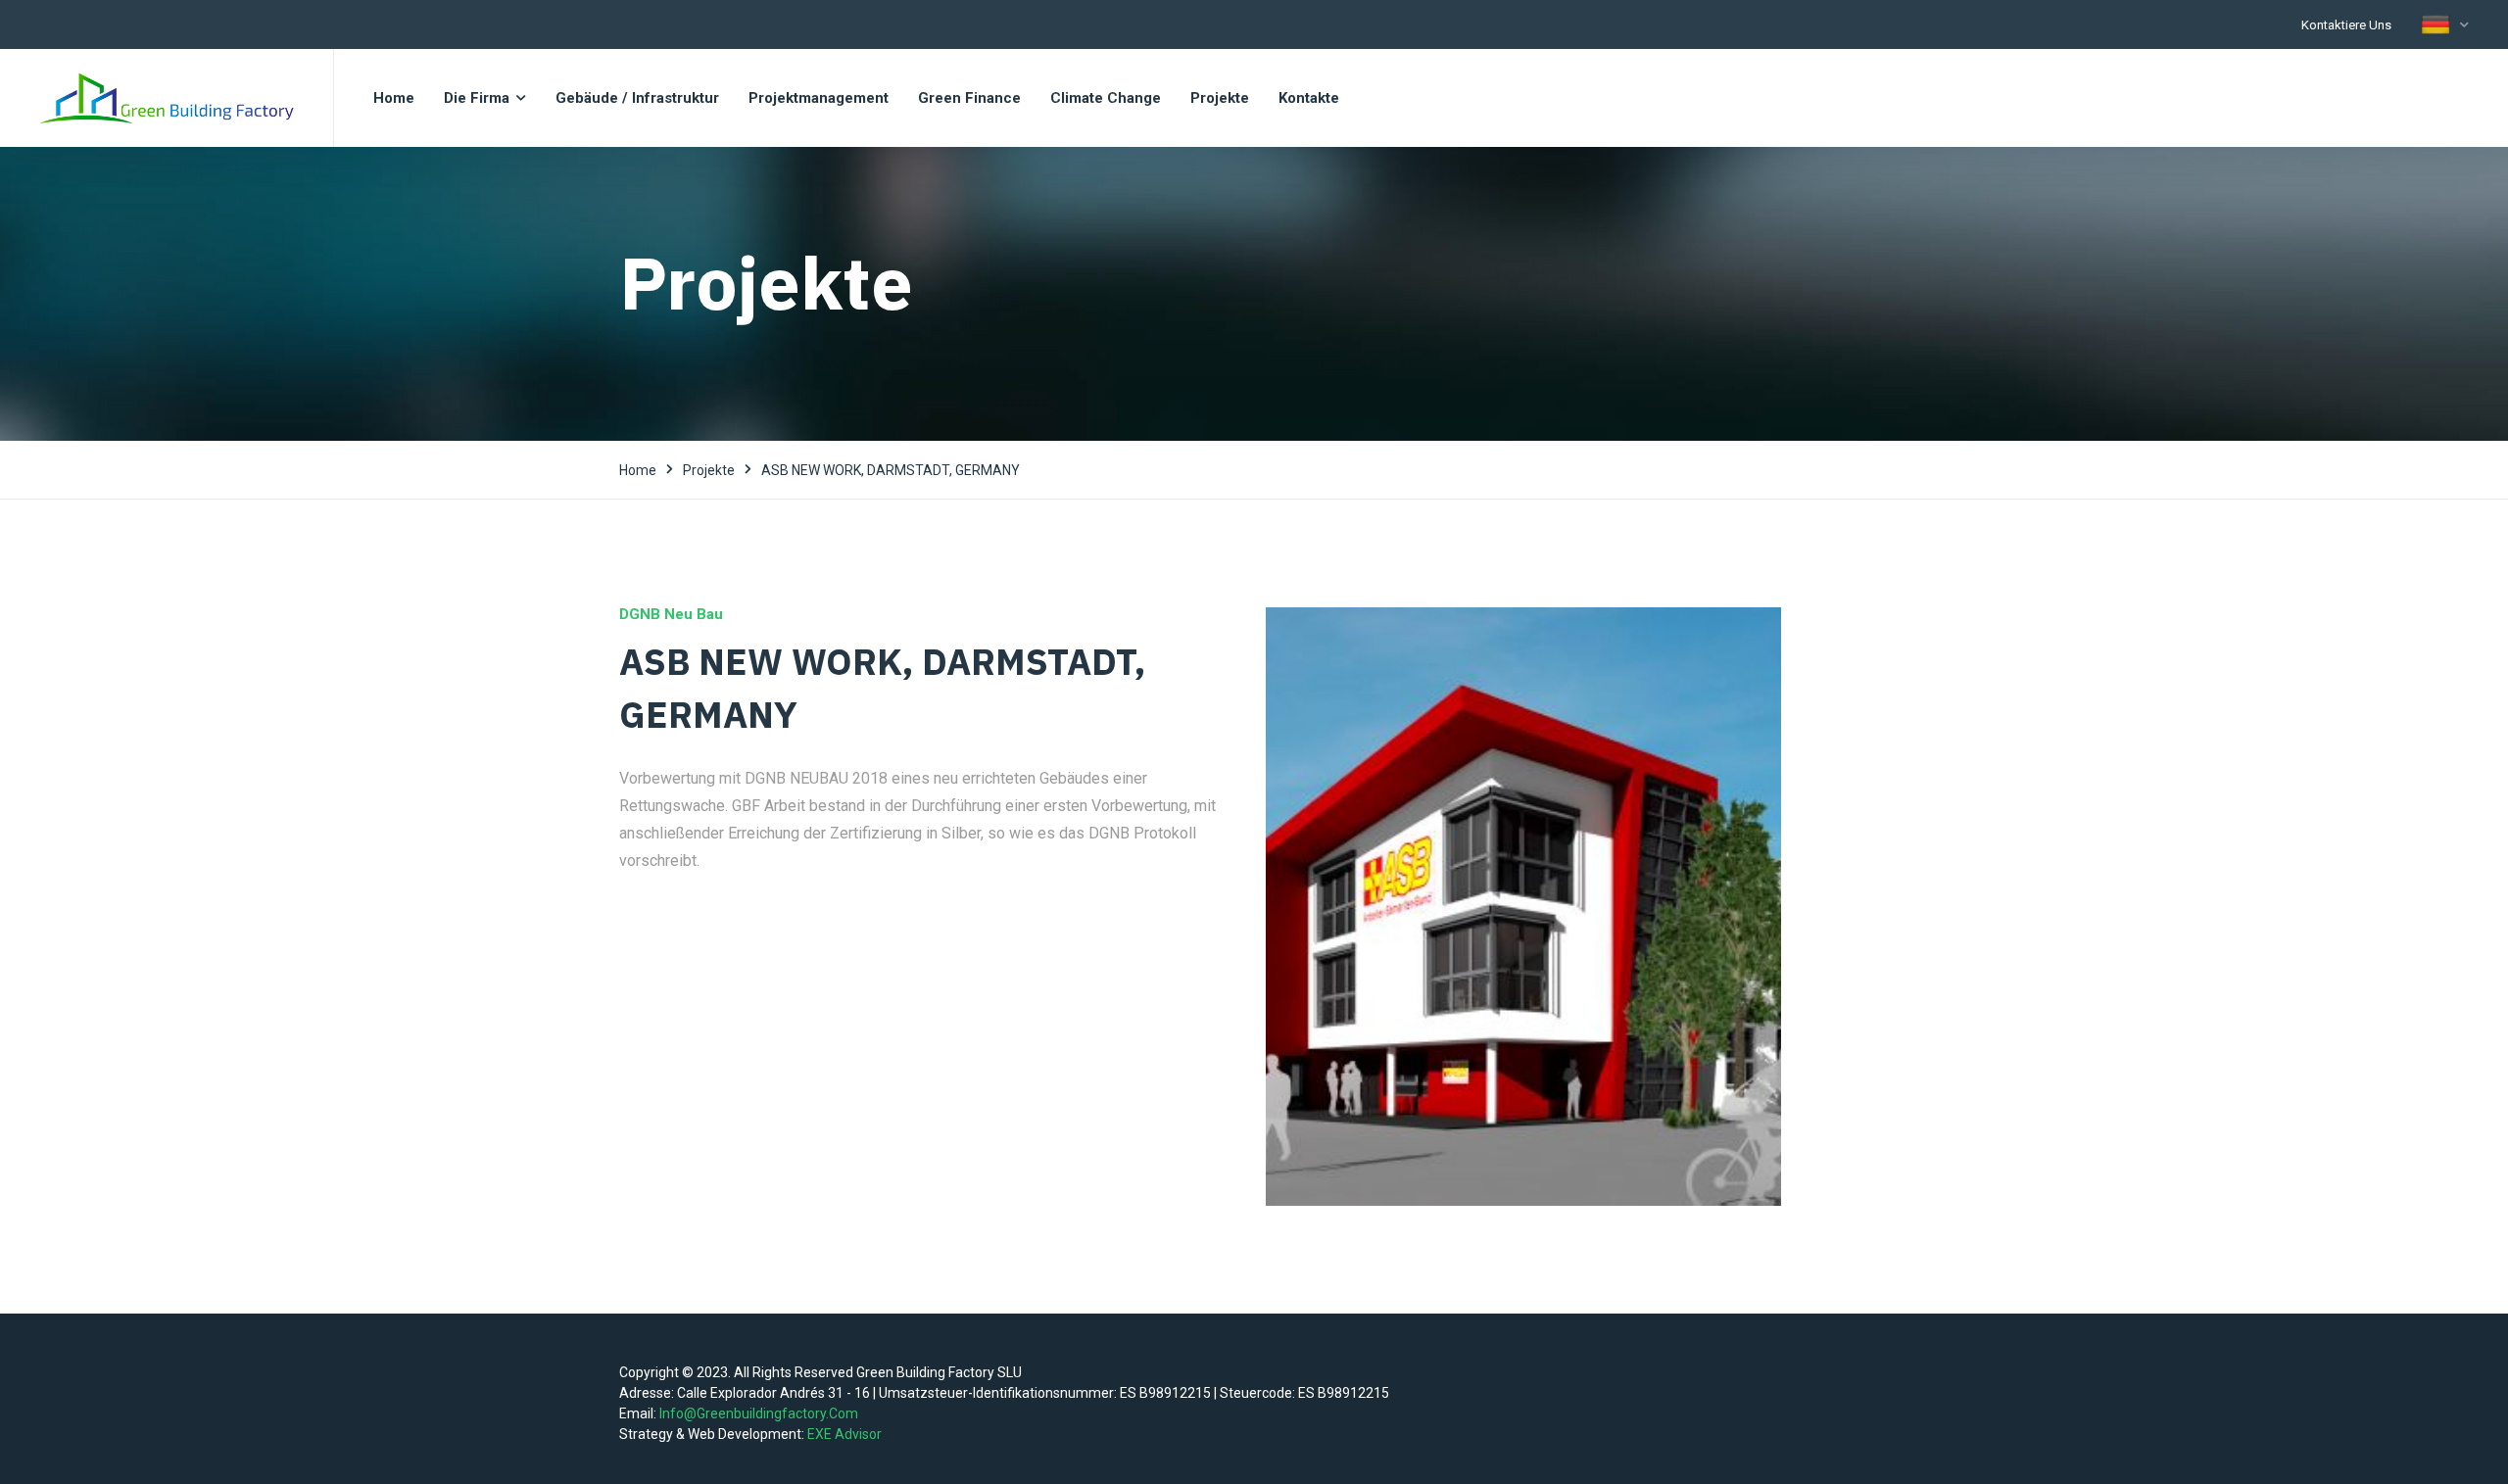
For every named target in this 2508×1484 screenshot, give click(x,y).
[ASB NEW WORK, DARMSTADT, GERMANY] (1523, 907)
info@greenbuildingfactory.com (759, 1413)
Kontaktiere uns (2346, 25)
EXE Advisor (844, 1434)
